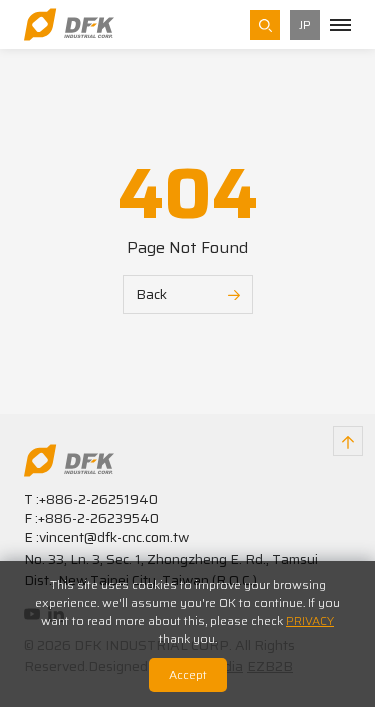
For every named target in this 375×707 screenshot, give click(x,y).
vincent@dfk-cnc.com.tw (114, 537)
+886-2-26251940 (98, 499)
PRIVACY (310, 620)
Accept (188, 674)
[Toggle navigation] (340, 25)
